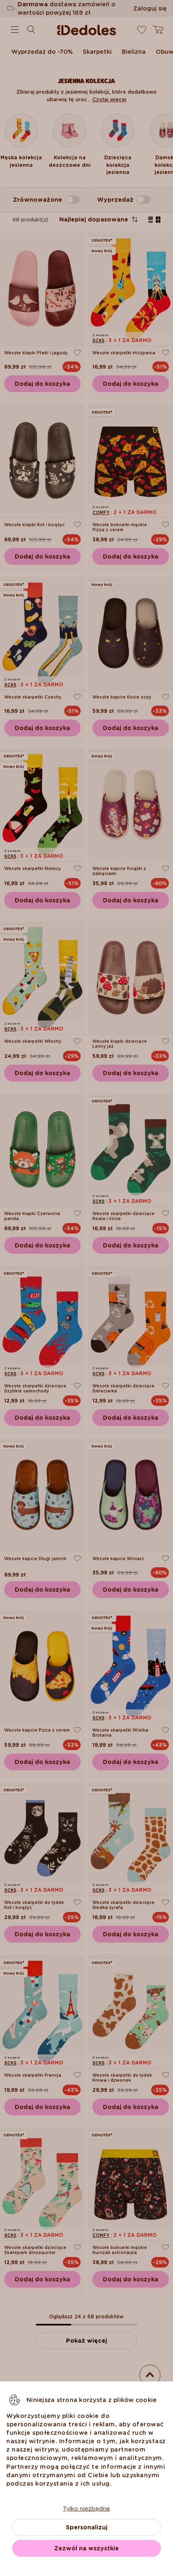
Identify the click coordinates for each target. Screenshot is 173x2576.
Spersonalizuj (87, 2527)
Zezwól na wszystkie (86, 2548)
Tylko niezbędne (86, 2508)
